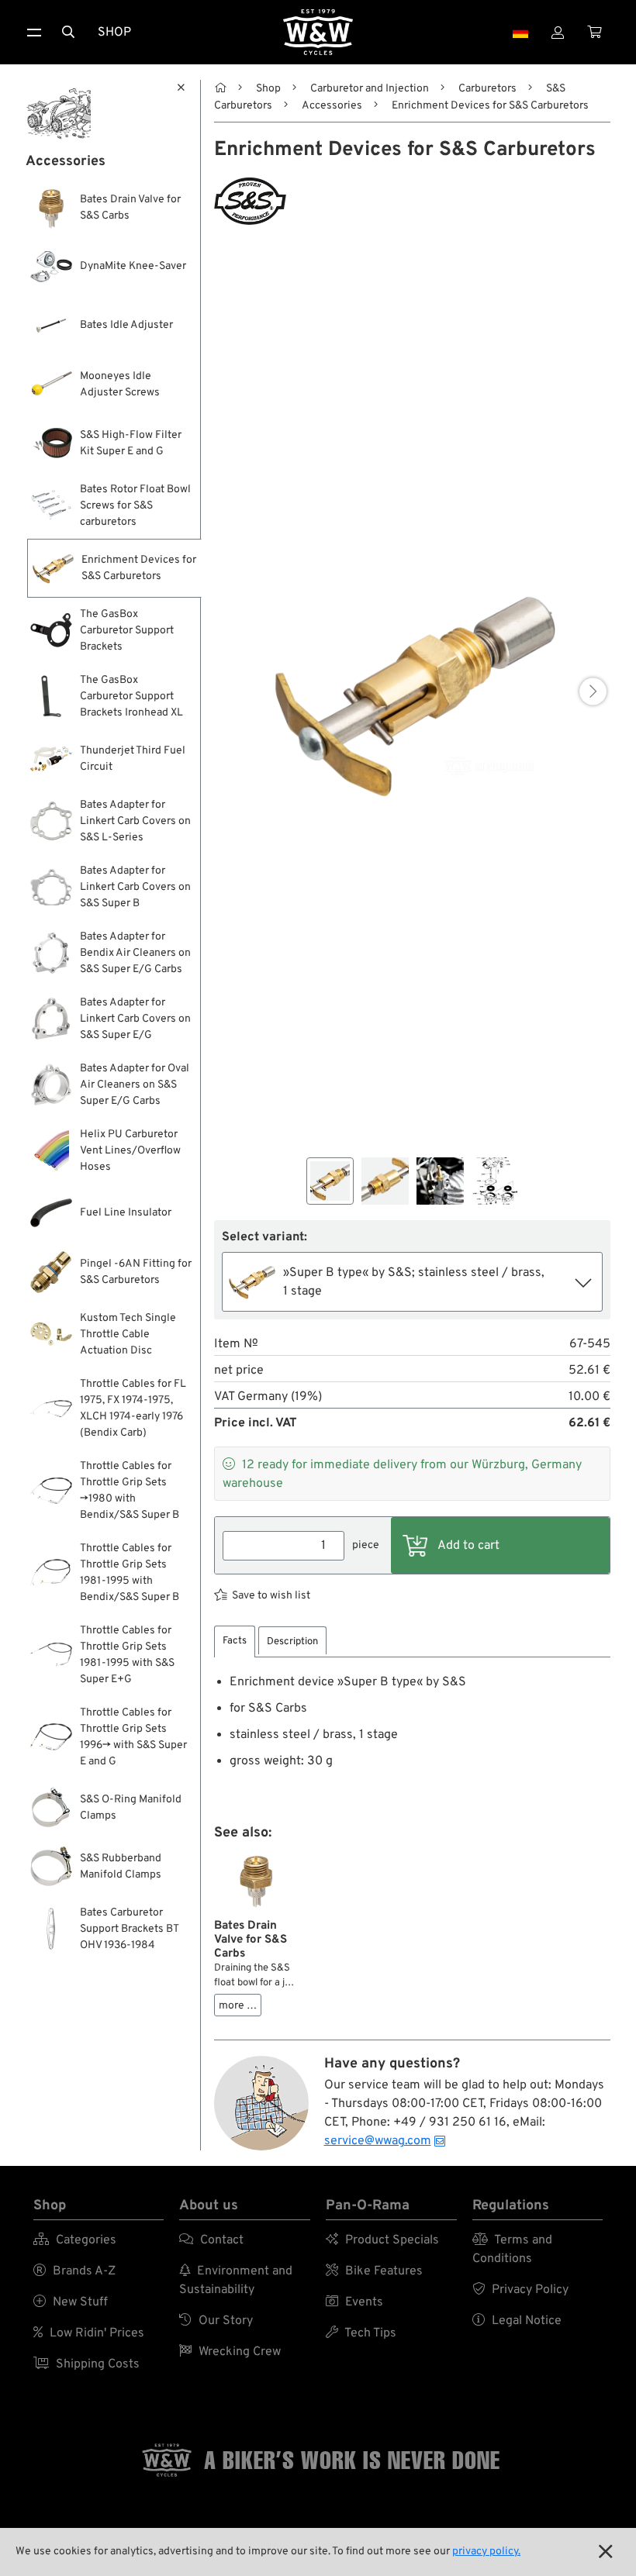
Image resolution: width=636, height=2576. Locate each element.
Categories (75, 2240)
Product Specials (382, 2240)
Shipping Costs (86, 2364)
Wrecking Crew (230, 2352)
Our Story (216, 2321)
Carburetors (487, 89)
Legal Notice (517, 2321)
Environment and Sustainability (236, 2281)
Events (354, 2302)
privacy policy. (486, 2552)
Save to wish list (271, 1596)
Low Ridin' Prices (89, 2333)
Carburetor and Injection (370, 89)
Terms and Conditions (512, 2250)
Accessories (332, 106)
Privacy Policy (520, 2290)
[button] (593, 691)
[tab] (235, 1641)
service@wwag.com (378, 2141)
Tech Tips (361, 2333)
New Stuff (71, 2302)
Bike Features (374, 2271)
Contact (211, 2240)
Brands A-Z (74, 2271)
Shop (114, 33)
